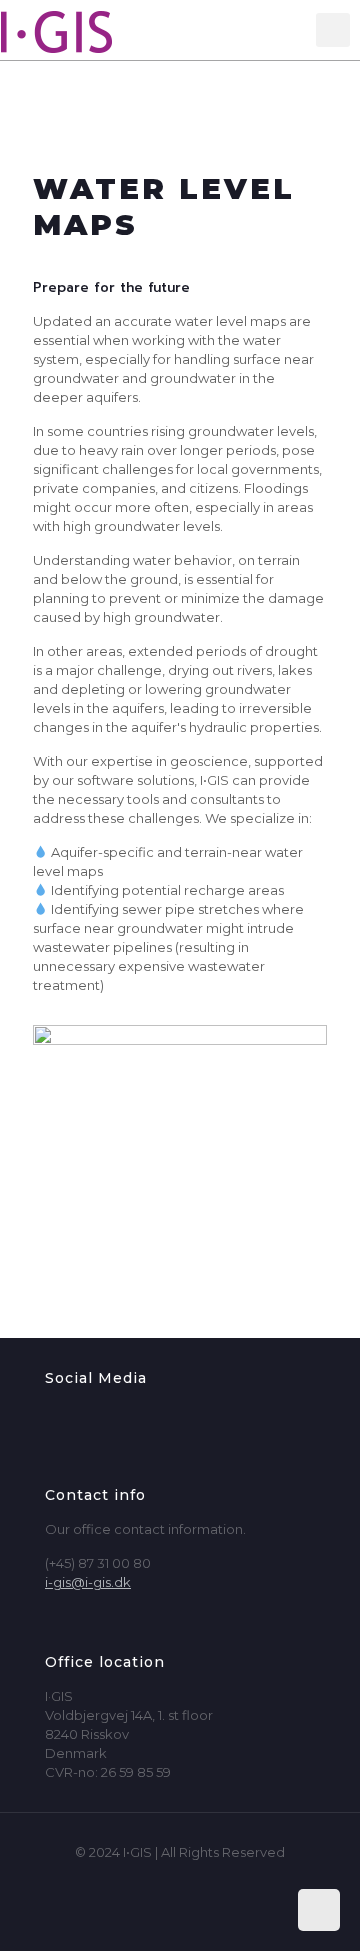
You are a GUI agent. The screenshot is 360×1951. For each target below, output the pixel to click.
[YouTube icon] (180, 1880)
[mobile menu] (333, 30)
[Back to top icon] (319, 1910)
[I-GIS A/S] (75, 30)
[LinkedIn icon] (201, 1880)
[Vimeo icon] (159, 1880)
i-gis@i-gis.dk (88, 1582)
